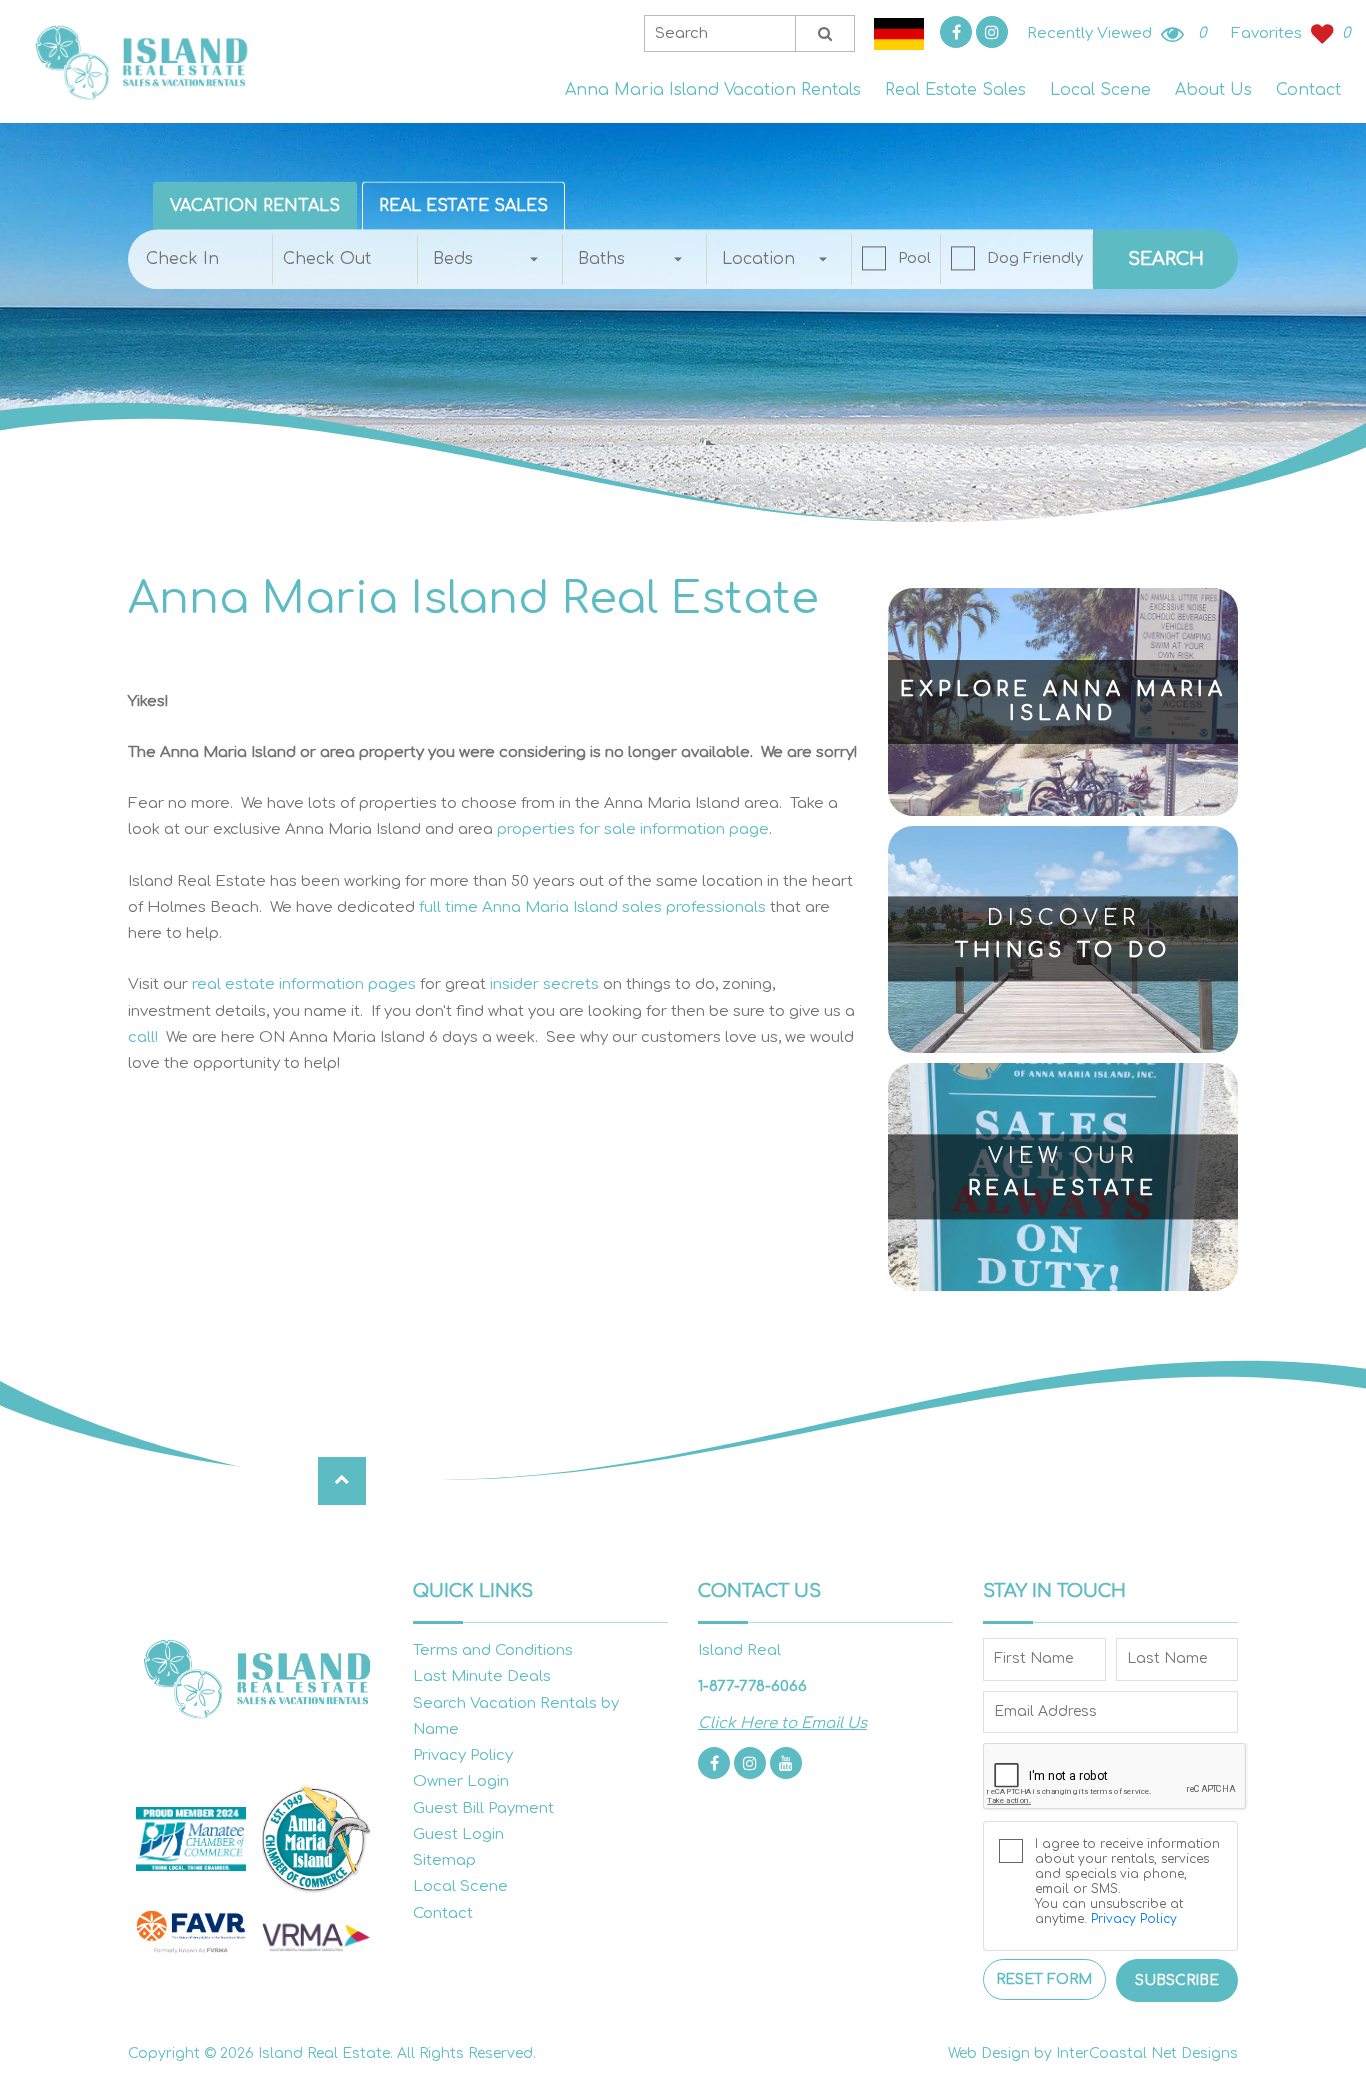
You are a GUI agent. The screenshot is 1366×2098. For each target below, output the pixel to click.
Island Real (140, 61)
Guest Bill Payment (483, 1808)
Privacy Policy (463, 1755)
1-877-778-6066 (752, 1686)
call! (143, 1037)
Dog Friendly (1035, 258)
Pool (914, 258)
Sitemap (444, 1860)
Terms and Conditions (493, 1650)
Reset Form (1044, 1979)
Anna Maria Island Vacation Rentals (713, 90)
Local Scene (1100, 90)
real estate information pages (304, 984)
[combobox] (490, 259)
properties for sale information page (633, 829)
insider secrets (544, 984)
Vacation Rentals (255, 206)
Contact (1308, 90)
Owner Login (461, 1781)
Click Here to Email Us (782, 1723)
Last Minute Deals (482, 1676)
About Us (1213, 90)
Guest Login (458, 1834)
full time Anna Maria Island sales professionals (592, 907)
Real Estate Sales (955, 90)
